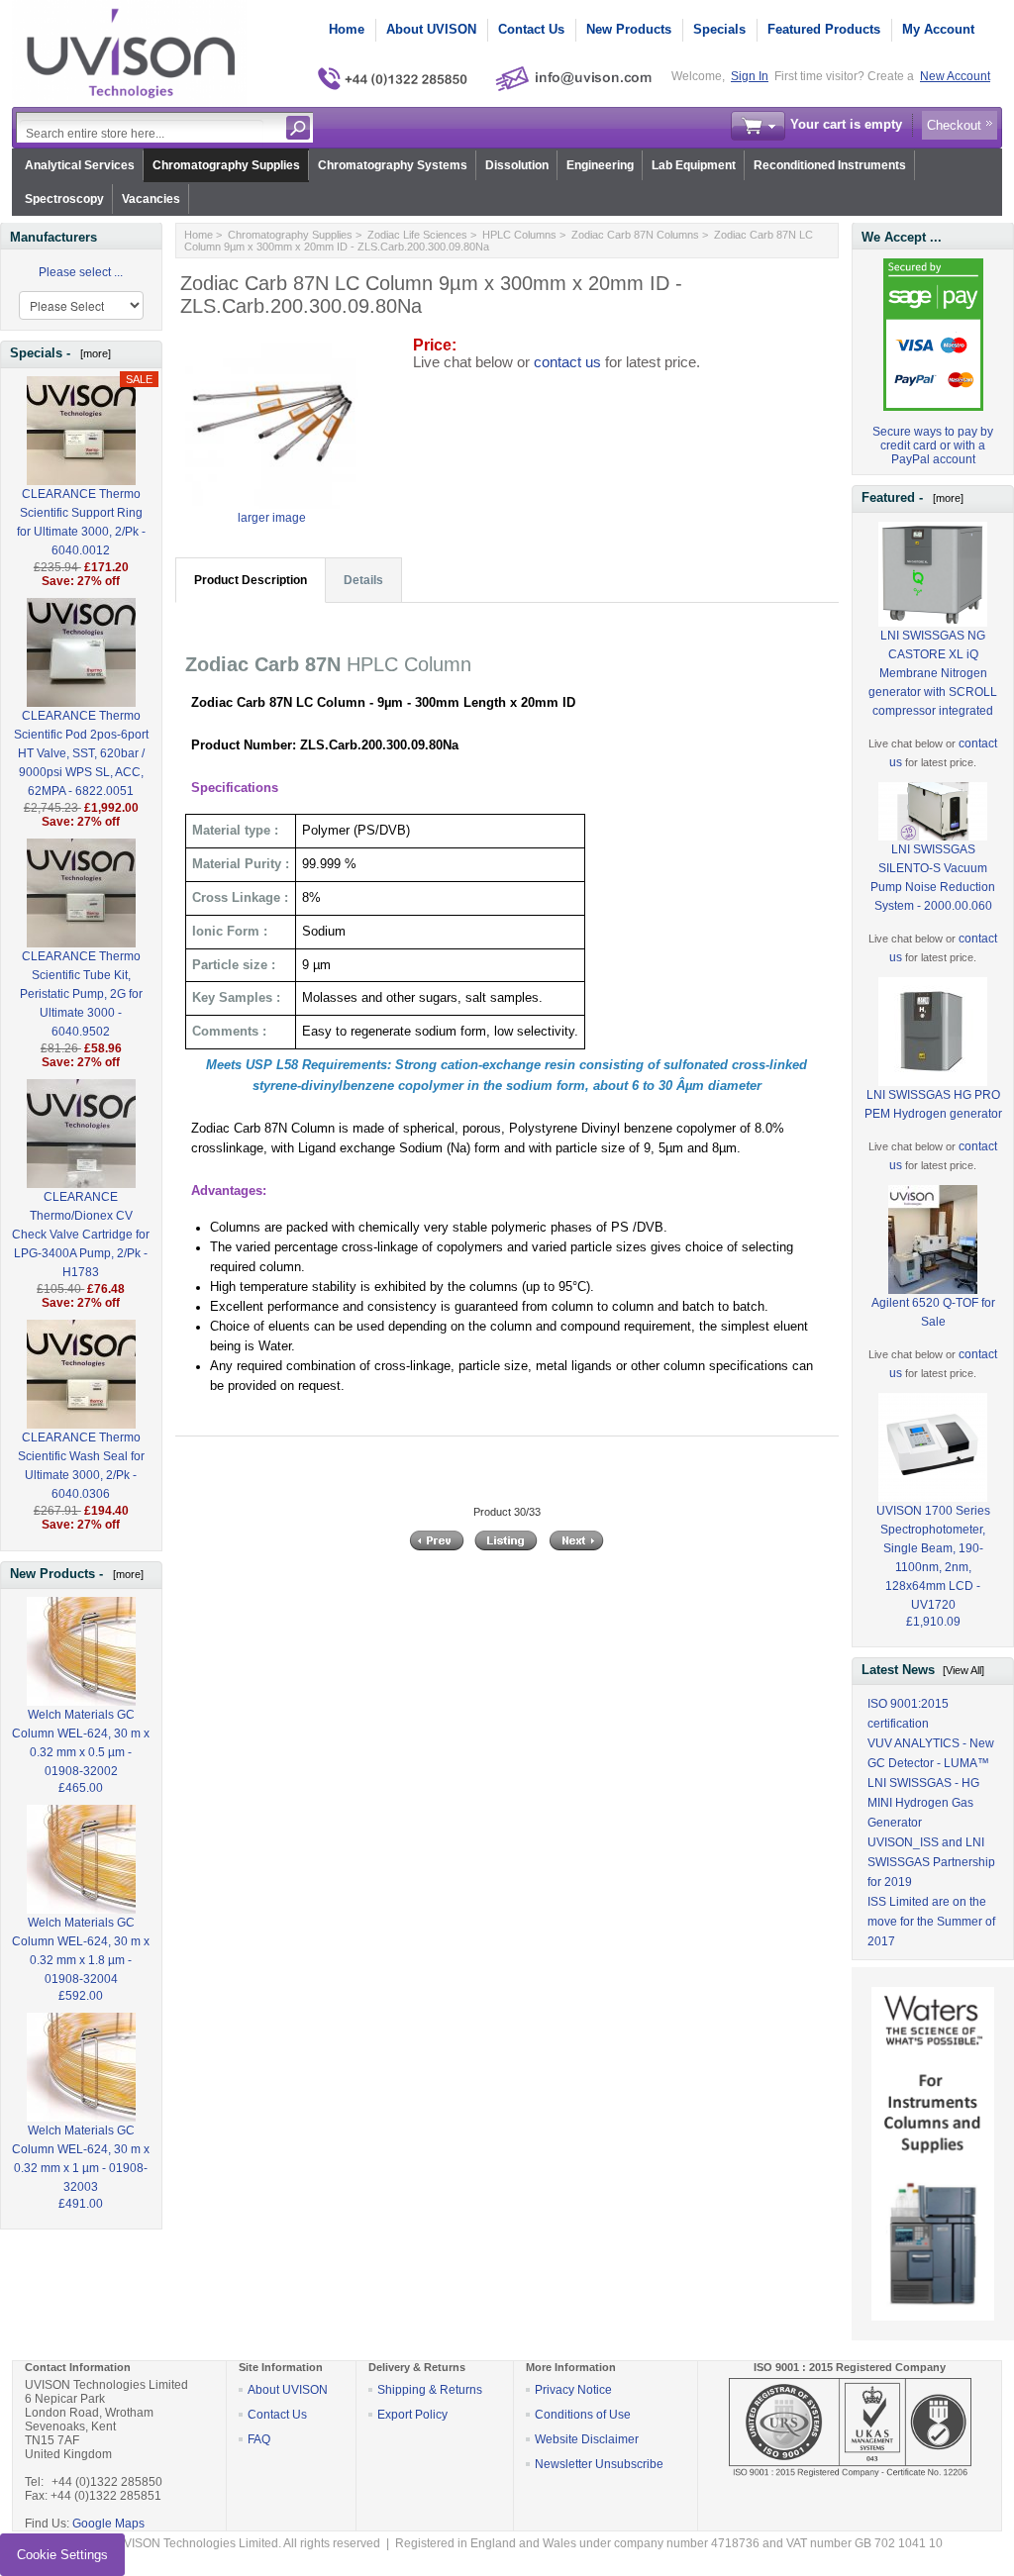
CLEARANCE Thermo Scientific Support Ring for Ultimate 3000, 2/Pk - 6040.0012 (81, 522)
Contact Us (531, 29)
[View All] (963, 1670)
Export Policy (412, 2415)
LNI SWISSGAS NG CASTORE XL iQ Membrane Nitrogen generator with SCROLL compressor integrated (933, 673)
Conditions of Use (583, 2415)
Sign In (750, 76)
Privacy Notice (573, 2390)
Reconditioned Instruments (830, 165)
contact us (567, 362)
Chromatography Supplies (226, 165)
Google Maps (108, 2524)
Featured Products (824, 29)
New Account (955, 76)
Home (347, 29)
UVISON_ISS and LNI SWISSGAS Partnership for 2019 (931, 1862)
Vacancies (151, 199)
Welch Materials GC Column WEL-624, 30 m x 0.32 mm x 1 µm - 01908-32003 (81, 2159)
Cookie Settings (62, 2555)
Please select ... (81, 272)
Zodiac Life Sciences (417, 235)
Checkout (954, 125)
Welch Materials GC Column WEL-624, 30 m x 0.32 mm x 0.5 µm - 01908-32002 (81, 1743)
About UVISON (431, 29)
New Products (629, 29)
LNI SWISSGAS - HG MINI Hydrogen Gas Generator (923, 1803)
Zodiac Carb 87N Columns (635, 235)
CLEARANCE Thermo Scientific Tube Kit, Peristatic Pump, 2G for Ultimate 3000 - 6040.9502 (81, 994)
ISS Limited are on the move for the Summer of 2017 (931, 1922)
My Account (938, 29)
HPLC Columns (519, 235)
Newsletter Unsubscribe (599, 2464)
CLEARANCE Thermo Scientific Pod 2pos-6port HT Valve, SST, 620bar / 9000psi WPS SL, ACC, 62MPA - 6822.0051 (81, 753)
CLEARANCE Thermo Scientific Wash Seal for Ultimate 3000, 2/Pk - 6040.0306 (81, 1466)
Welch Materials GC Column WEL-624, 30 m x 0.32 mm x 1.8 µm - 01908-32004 (81, 1951)
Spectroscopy (64, 199)
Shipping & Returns (430, 2390)
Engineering (600, 165)
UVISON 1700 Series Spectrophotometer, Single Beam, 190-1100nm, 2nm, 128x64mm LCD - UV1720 (933, 1558)
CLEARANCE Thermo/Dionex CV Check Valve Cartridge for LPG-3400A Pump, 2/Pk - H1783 (81, 1235)
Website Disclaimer (587, 2439)
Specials (719, 29)
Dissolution (517, 165)
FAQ (259, 2439)
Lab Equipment (694, 165)
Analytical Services (80, 165)
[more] (93, 353)
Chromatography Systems (393, 165)
